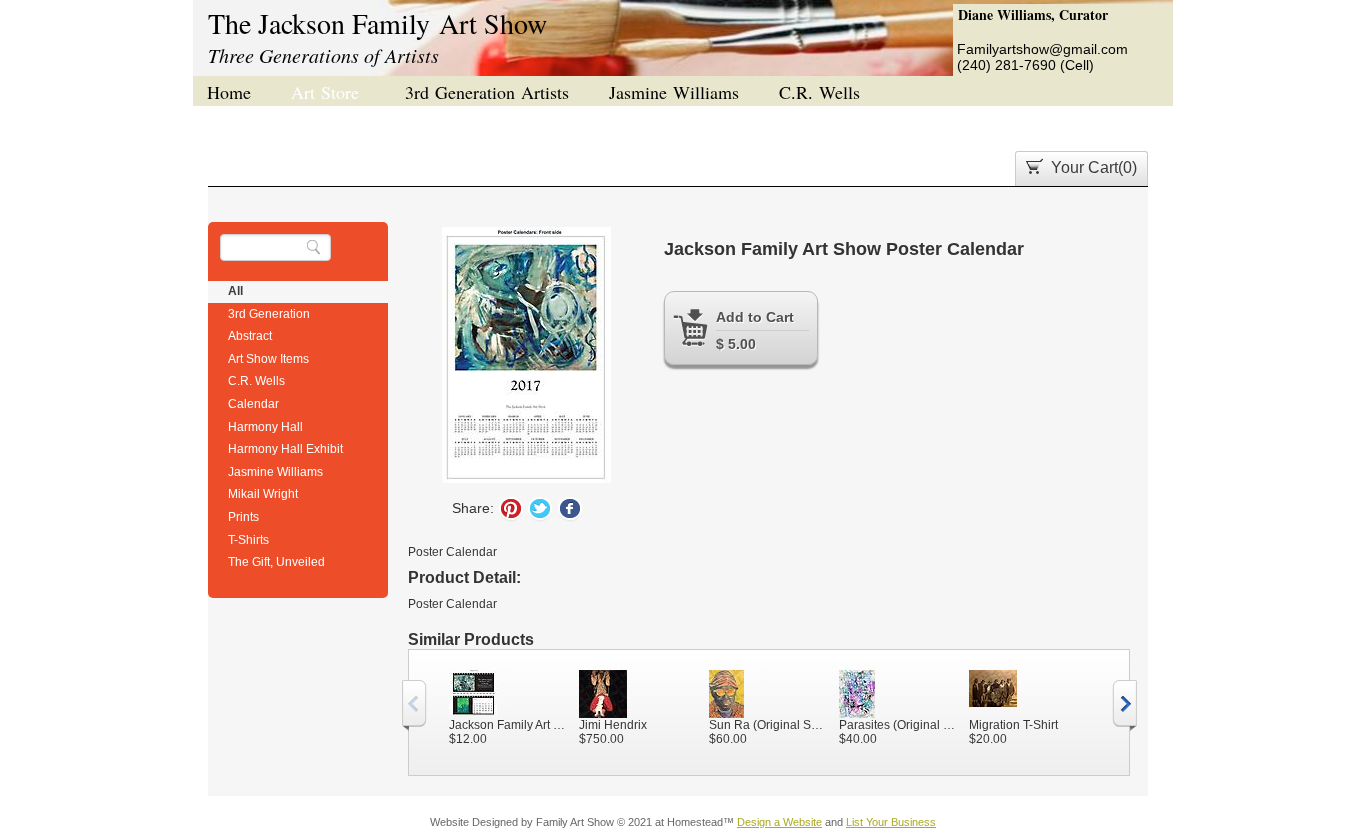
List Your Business (891, 822)
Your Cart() (1094, 167)
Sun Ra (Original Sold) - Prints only (769, 725)
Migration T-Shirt (1013, 725)
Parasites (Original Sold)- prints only (899, 725)
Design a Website (779, 822)
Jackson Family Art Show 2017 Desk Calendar (509, 725)
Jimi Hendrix (613, 725)
